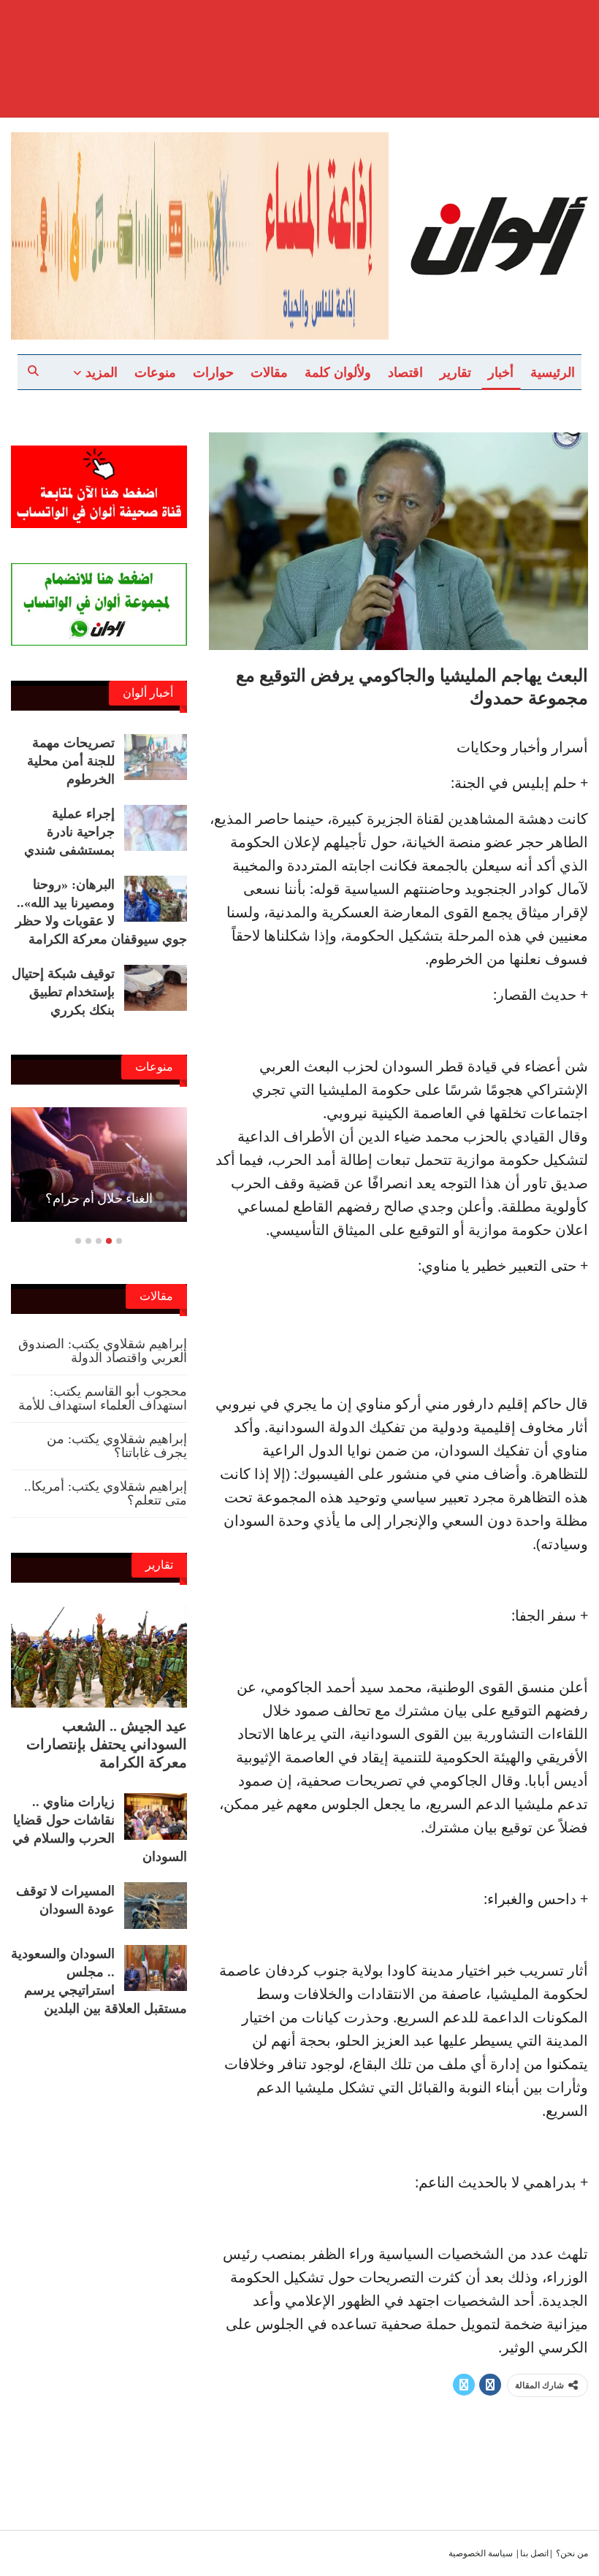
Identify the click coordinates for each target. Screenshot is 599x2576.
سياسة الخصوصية (481, 2553)
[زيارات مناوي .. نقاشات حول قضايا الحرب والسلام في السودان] (156, 1816)
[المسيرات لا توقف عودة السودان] (156, 1906)
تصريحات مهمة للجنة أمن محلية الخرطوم (71, 761)
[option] (99, 1172)
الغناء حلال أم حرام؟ (99, 1198)
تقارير (455, 372)
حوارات (213, 372)
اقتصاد (405, 372)
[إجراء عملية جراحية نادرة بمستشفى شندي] (156, 828)
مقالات (269, 372)
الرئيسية (553, 372)
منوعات (155, 372)
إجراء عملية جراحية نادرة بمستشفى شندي (69, 832)
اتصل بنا (534, 2553)
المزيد (102, 372)
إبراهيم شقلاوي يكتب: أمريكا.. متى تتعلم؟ (106, 1493)
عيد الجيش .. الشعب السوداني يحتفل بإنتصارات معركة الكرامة (107, 1744)
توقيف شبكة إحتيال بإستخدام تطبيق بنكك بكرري (63, 992)
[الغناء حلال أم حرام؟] (99, 1165)
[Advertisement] (299, 36)
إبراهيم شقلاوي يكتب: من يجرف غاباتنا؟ (117, 1446)
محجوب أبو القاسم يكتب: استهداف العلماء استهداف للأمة (103, 1398)
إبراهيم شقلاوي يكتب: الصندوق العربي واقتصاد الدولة (103, 1351)
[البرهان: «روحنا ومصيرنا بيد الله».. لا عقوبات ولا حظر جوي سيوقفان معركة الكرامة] (156, 899)
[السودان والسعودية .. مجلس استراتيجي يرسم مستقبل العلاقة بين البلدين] (156, 1968)
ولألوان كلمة (338, 372)
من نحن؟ (572, 2553)
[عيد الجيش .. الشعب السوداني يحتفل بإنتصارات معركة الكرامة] (99, 1656)
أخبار (501, 372)
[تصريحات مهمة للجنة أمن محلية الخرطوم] (156, 757)
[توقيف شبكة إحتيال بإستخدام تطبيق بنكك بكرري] (156, 988)
